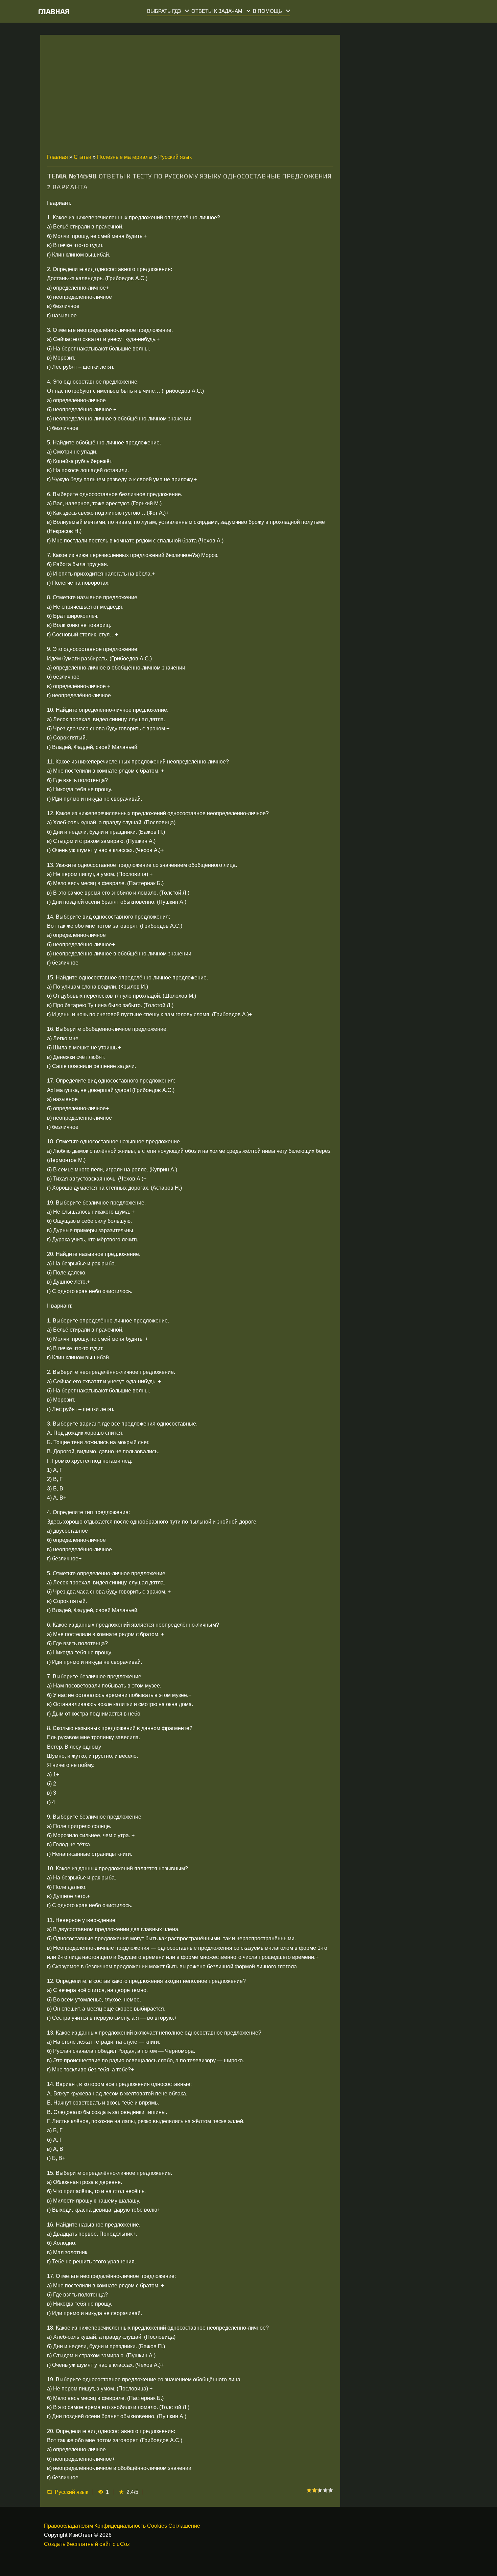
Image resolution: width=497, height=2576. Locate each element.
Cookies (157, 2526)
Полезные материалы (125, 157)
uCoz (123, 2544)
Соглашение (184, 2526)
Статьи (82, 157)
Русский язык (175, 157)
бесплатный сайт (89, 2544)
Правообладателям (68, 2526)
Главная (54, 11)
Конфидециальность (120, 2526)
